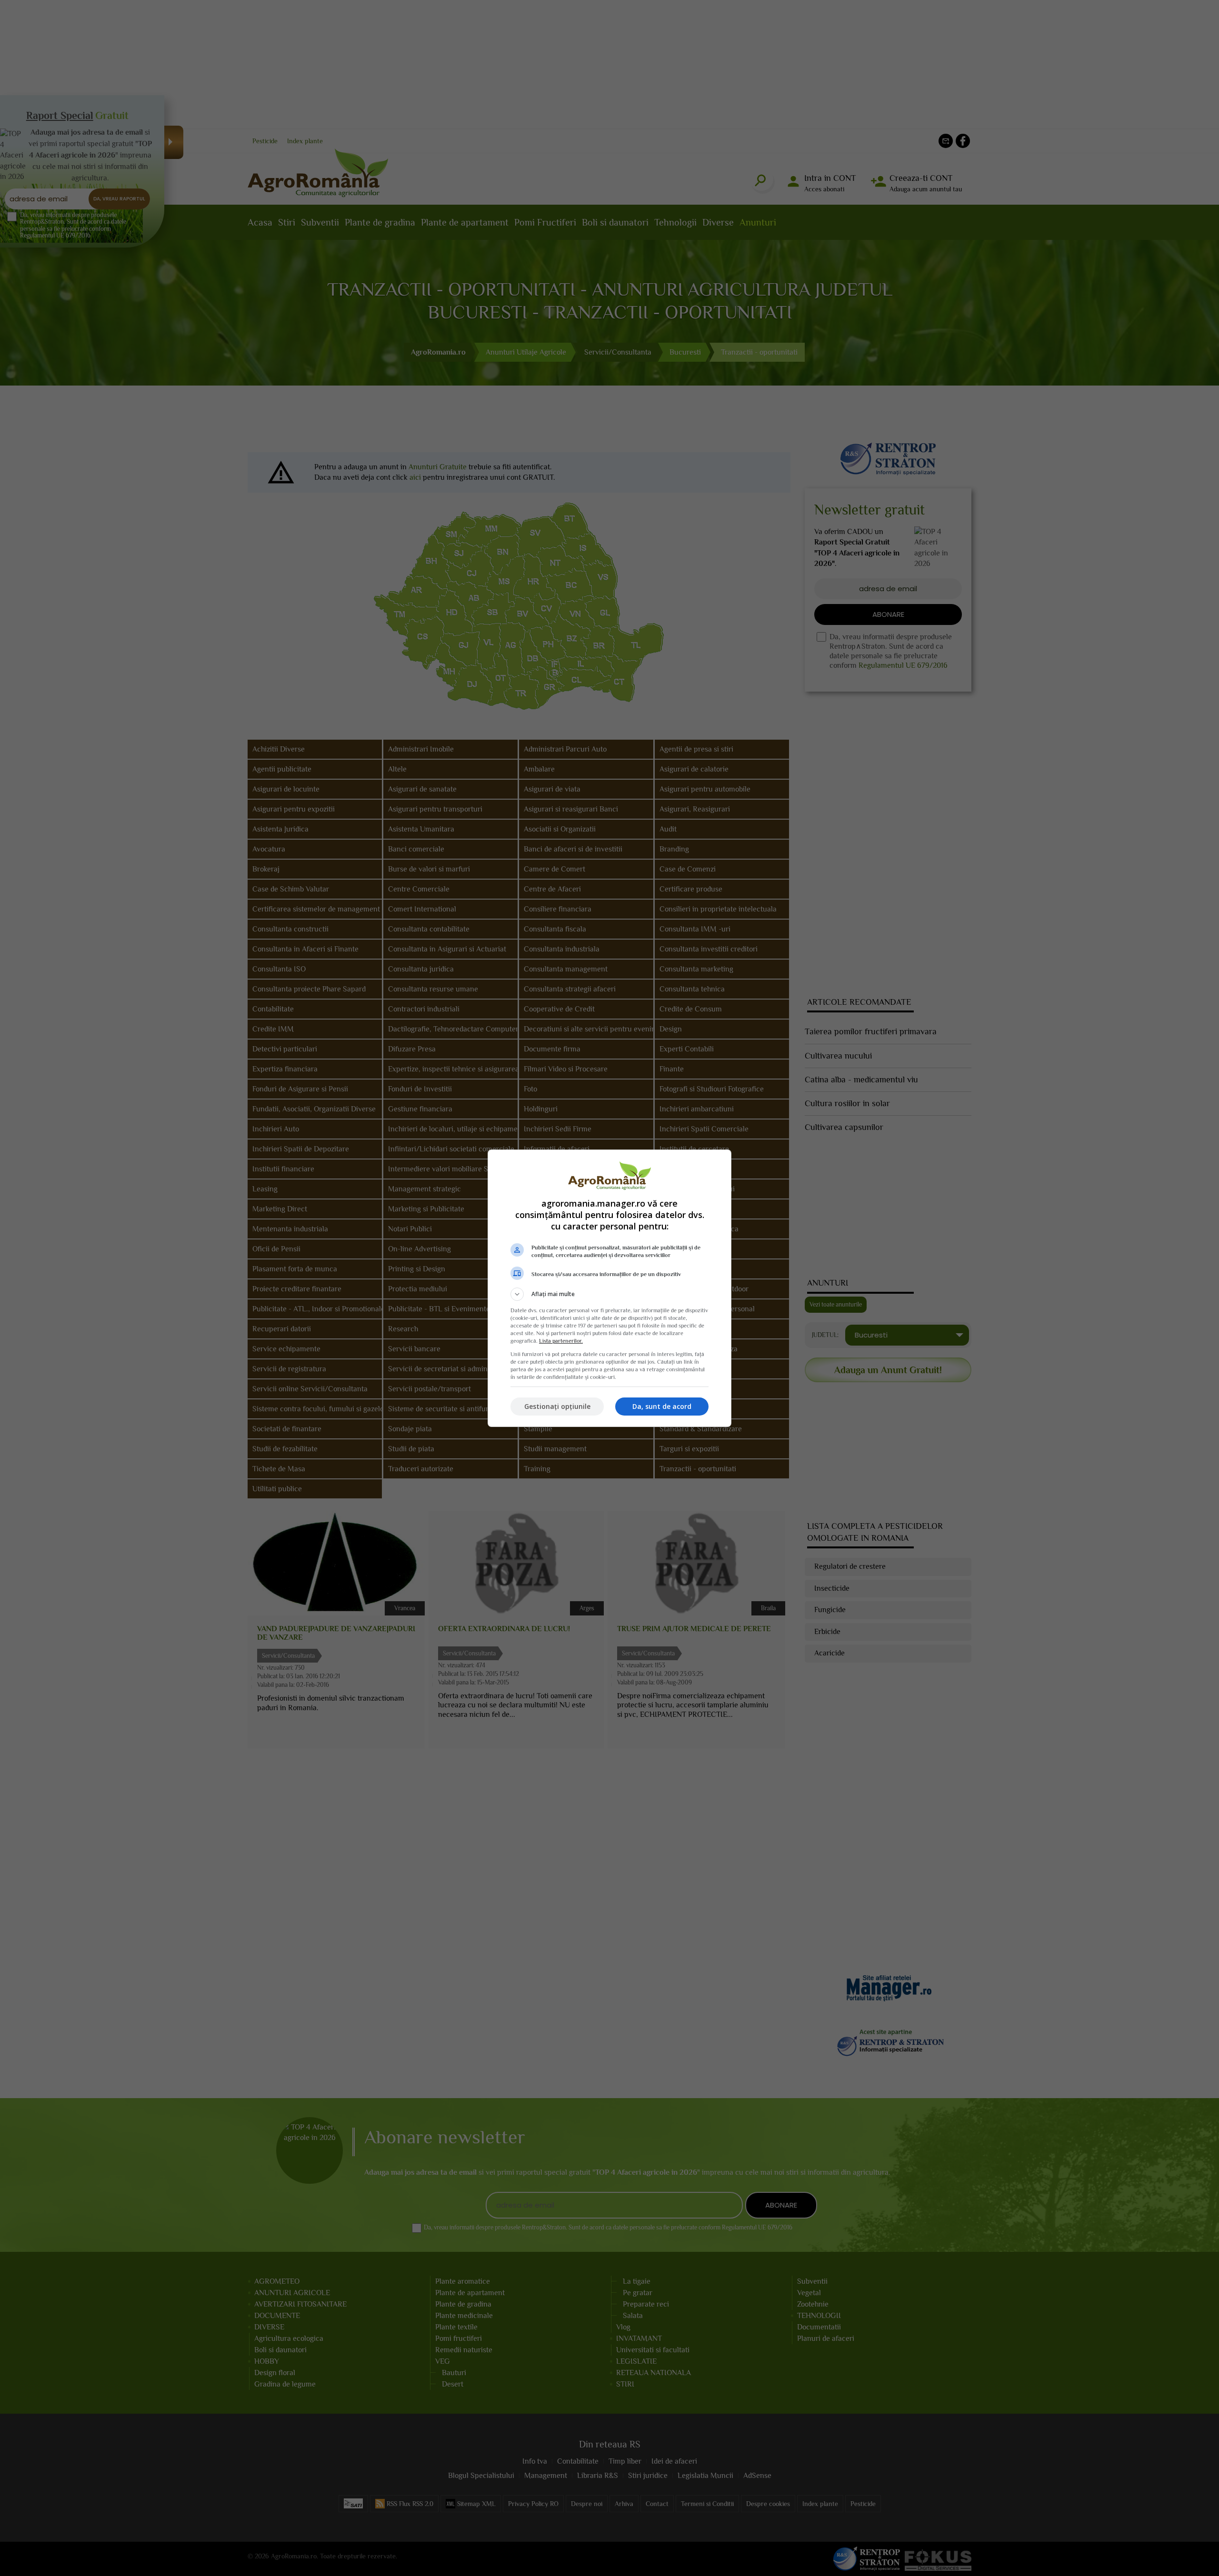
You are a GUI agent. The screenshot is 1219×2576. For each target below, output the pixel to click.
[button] (609, 1294)
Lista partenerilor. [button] (561, 1341)
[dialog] (609, 1288)
